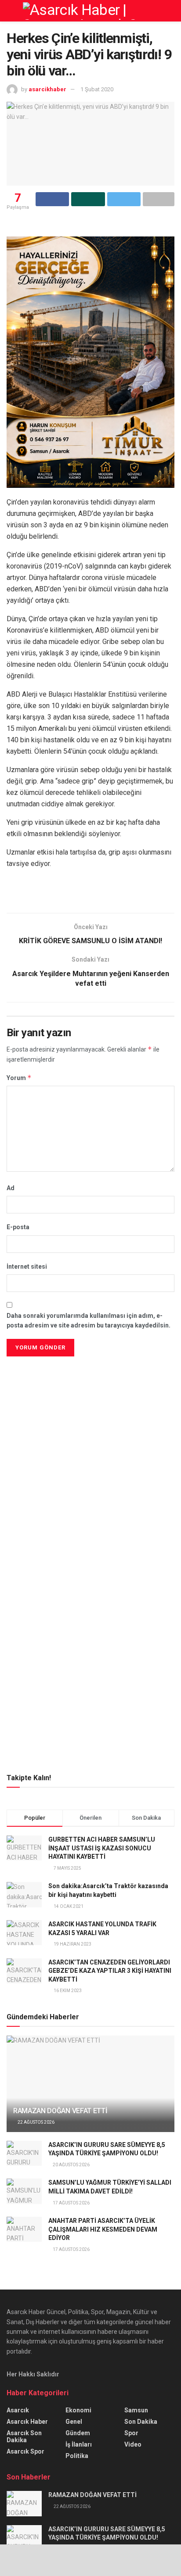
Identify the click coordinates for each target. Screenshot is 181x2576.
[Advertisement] (90, 1420)
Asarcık (18, 2410)
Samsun (136, 2410)
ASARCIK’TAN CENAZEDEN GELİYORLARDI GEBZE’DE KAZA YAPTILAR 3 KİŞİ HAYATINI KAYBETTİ (110, 1971)
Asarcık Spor (25, 2451)
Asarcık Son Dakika (24, 2436)
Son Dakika (141, 2422)
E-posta (18, 1227)
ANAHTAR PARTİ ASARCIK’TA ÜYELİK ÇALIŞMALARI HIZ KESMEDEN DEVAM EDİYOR (103, 2229)
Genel (74, 2422)
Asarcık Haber (27, 2422)
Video (133, 2444)
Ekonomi (78, 2410)
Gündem (78, 2433)
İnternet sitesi (27, 1267)
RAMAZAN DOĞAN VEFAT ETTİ (60, 2111)
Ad (11, 1188)
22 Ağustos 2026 (36, 2122)
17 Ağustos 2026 (71, 2203)
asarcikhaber (47, 89)
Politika (77, 2456)
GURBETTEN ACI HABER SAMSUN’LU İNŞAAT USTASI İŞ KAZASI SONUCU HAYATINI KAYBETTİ (102, 1848)
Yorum (19, 1078)
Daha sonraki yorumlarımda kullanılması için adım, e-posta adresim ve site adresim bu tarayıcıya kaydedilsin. (89, 1320)
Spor (131, 2433)
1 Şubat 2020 (97, 89)
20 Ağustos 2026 (71, 2165)
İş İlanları (79, 2444)
